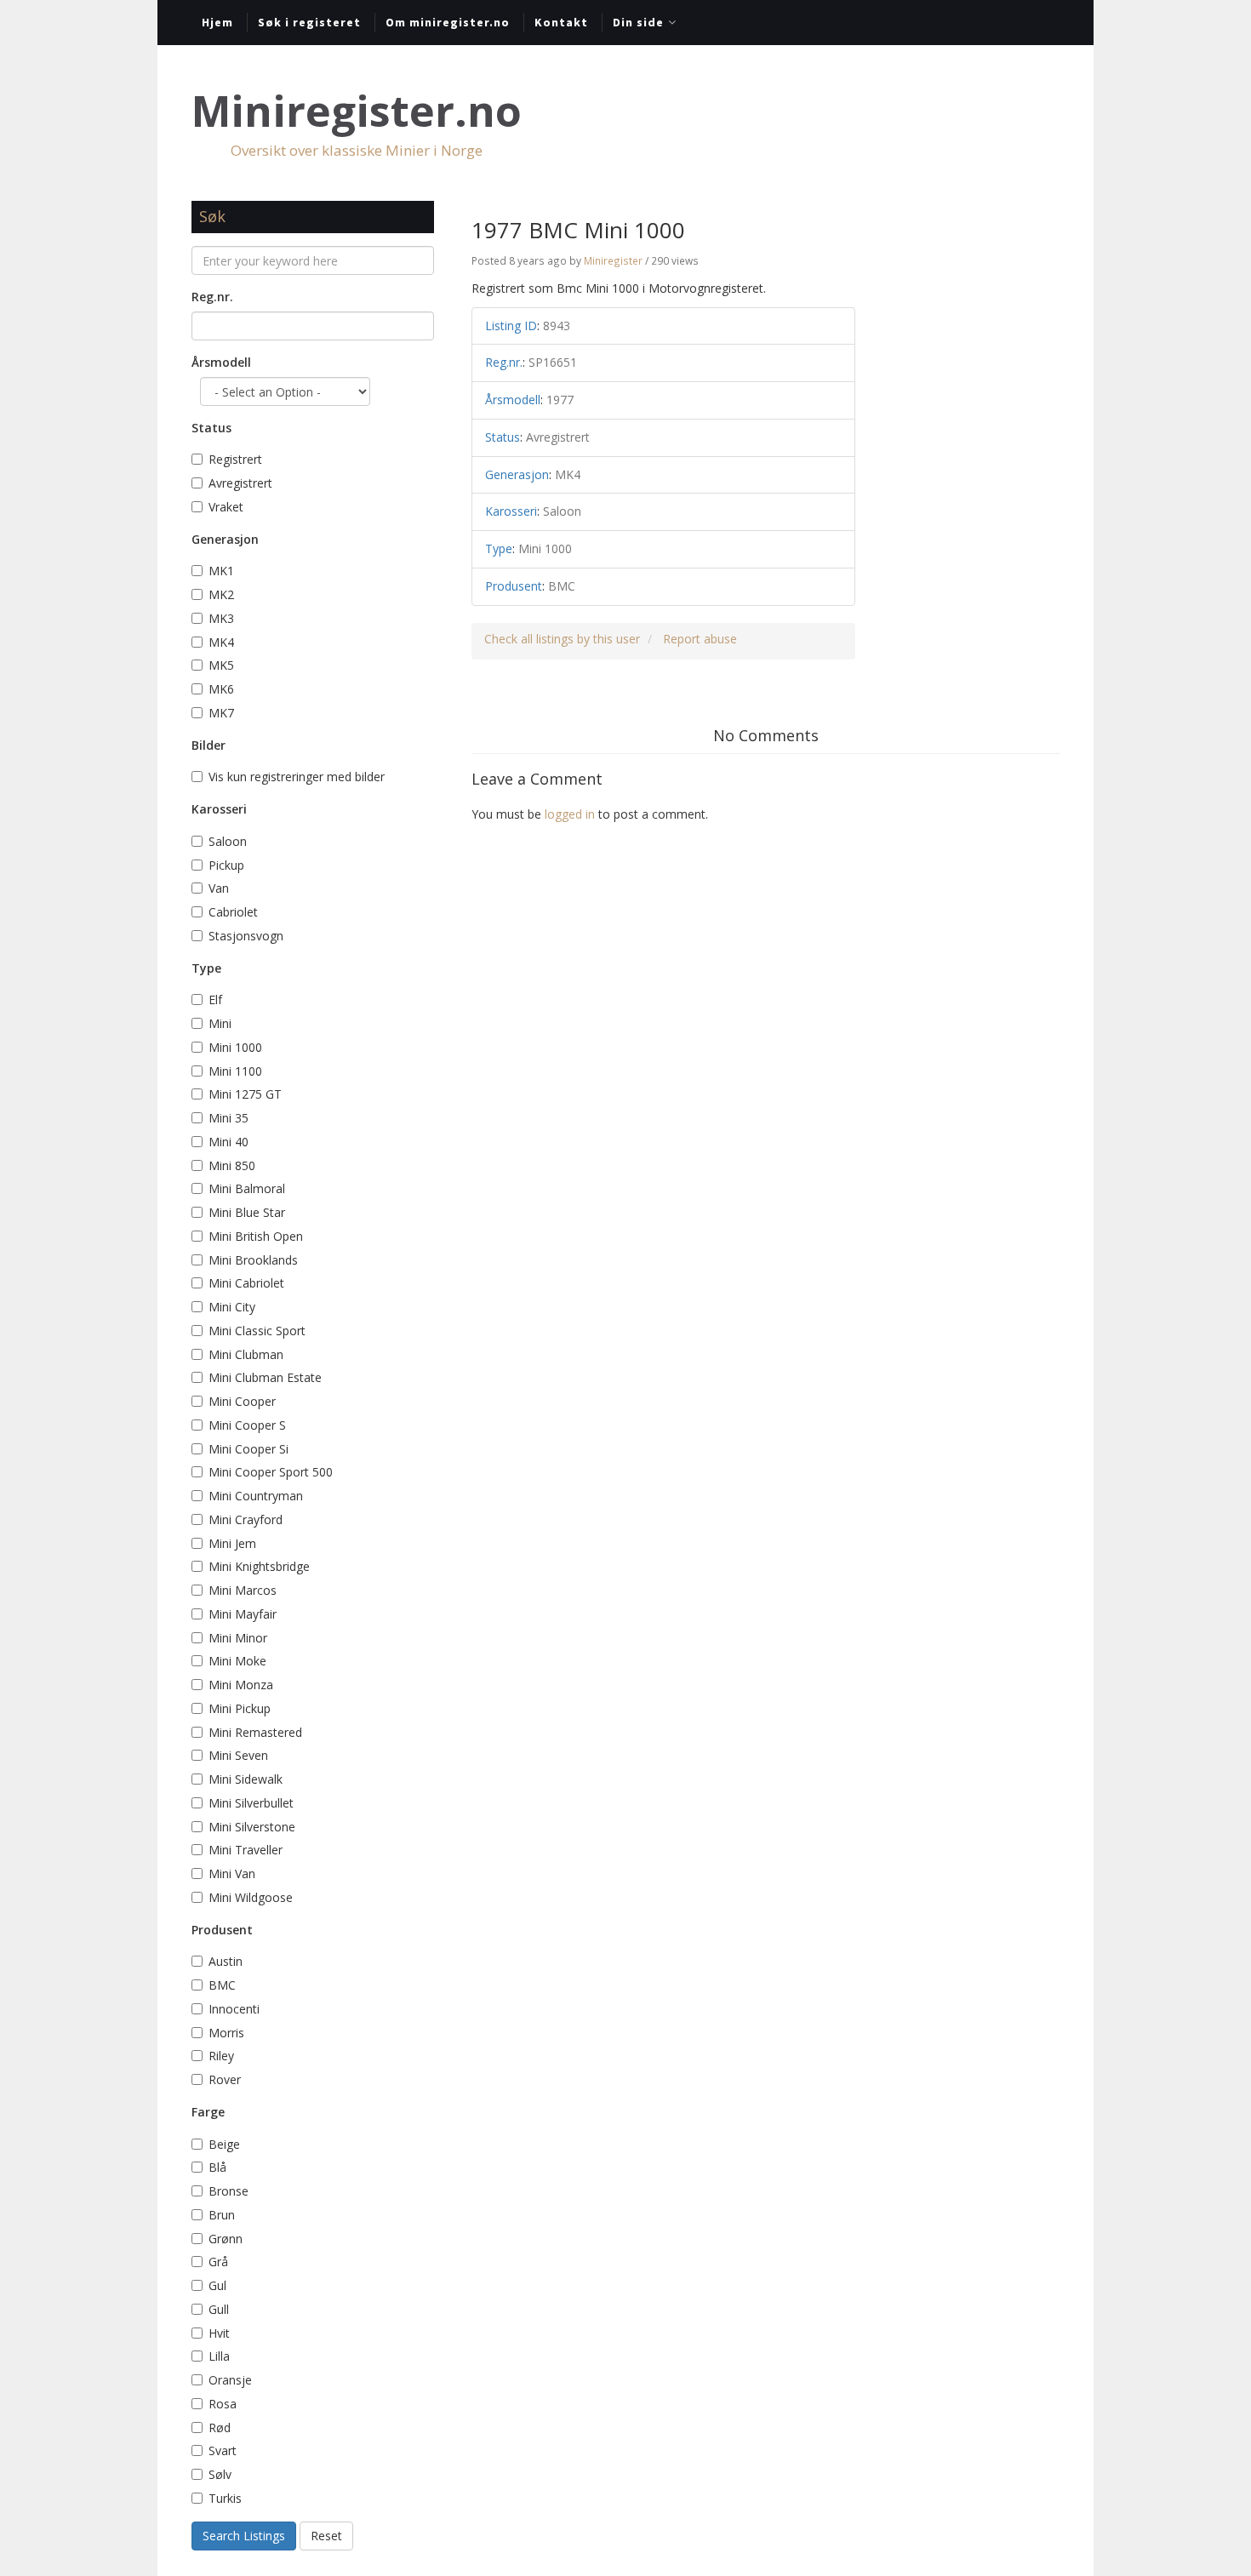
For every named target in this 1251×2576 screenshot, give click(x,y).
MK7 (221, 713)
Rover (225, 2079)
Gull (219, 2309)
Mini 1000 (235, 1047)
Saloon (228, 841)
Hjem (217, 22)
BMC (222, 1985)
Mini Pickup (240, 1708)
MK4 (221, 642)
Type (206, 968)
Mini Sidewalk (246, 1779)
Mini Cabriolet (246, 1283)
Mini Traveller (246, 1850)
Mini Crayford (246, 1519)
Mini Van (232, 1873)
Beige (224, 2144)
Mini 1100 (235, 1071)
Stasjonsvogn (246, 936)
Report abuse (700, 639)
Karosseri (219, 809)
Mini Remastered (255, 1732)
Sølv (220, 2474)
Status (211, 428)
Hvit (219, 2333)
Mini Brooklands (253, 1260)
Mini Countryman (256, 1496)
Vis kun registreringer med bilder (297, 777)
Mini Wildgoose (251, 1897)
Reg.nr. (212, 297)
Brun (223, 2215)
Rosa (224, 2404)
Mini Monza (241, 1685)
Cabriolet (233, 912)
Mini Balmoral (247, 1188)
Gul (219, 2285)
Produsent (222, 1930)
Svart (223, 2450)
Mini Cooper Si (248, 1449)
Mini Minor (238, 1638)
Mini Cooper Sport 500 (271, 1472)
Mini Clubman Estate (265, 1377)
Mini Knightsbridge (259, 1566)
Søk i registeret (309, 22)
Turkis (225, 2498)
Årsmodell (221, 362)
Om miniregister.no (448, 22)
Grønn (226, 2239)
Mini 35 (228, 1118)
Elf (215, 1000)
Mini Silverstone (252, 1827)
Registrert (235, 459)
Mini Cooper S (247, 1425)
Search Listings (244, 2536)
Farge (208, 2112)
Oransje (230, 2380)
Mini (220, 1023)
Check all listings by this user (562, 639)
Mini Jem (232, 1543)
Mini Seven (238, 1755)
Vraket (226, 507)
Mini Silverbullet (251, 1803)
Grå (218, 2262)
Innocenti (234, 2009)
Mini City (232, 1307)
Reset (326, 2536)
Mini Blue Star (247, 1212)
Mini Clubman (246, 1354)
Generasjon (225, 539)
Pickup (226, 865)
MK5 (221, 665)
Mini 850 (232, 1165)
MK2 (221, 594)
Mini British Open (256, 1236)
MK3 (221, 618)
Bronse (228, 2191)
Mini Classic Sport (257, 1331)
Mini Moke (237, 1661)
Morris (226, 2033)
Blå (219, 2167)
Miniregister (613, 260)
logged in (570, 814)
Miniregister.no (357, 111)
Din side (638, 22)
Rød (220, 2427)
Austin (226, 1961)
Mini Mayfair (243, 1614)
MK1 (221, 571)
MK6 (221, 689)
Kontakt (561, 22)
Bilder (208, 745)
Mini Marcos (243, 1590)
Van (219, 888)
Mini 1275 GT (245, 1094)
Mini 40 (228, 1142)
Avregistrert (240, 483)
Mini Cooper (242, 1401)
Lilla (219, 2356)
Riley (221, 2056)
